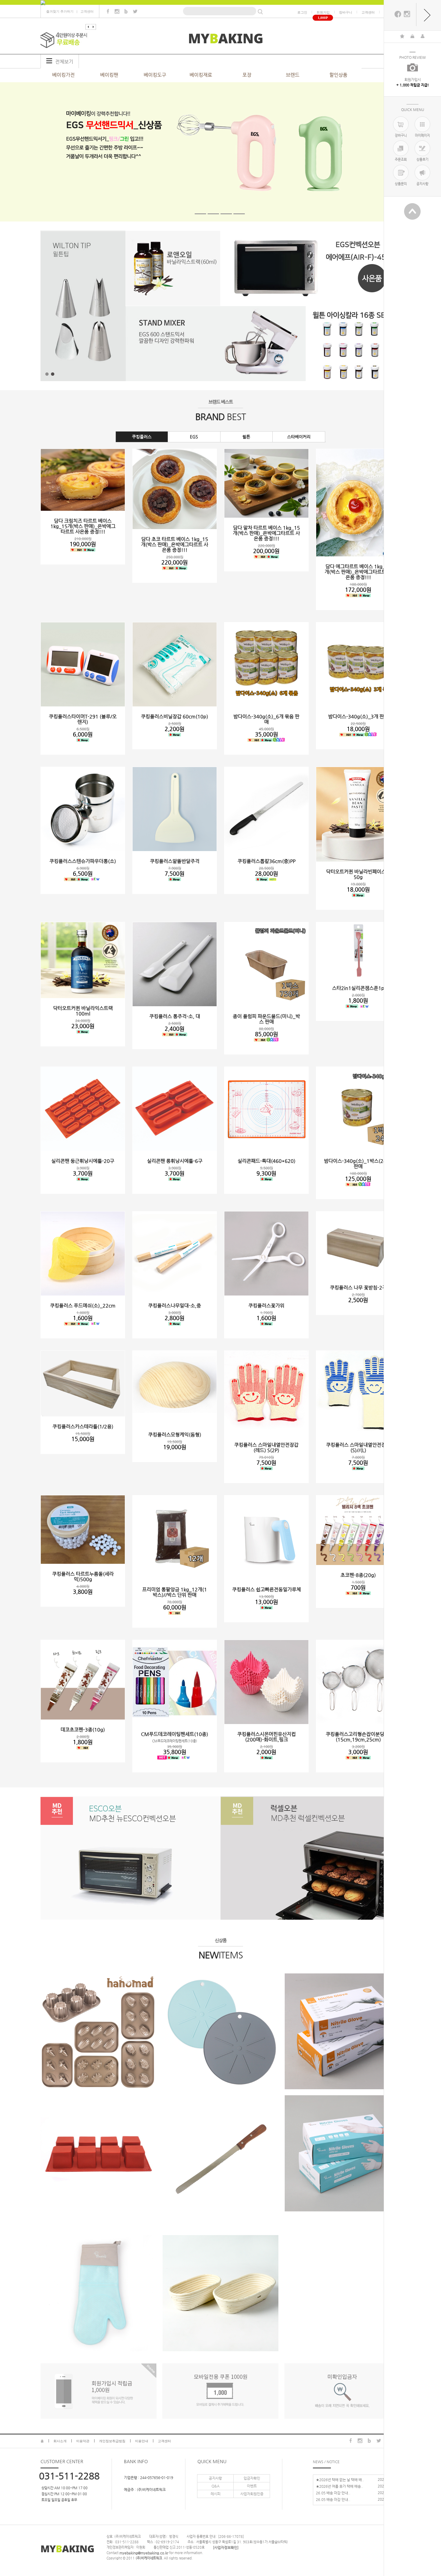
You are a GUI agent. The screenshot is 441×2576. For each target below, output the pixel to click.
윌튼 (246, 437)
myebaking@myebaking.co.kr (144, 2553)
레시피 (216, 2494)
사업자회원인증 (252, 2494)
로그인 (302, 12)
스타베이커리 (299, 437)
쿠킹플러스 (142, 437)
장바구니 (346, 12)
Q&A (216, 2486)
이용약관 (83, 2441)
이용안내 (142, 2441)
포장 (247, 75)
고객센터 (87, 11)
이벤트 (252, 2486)
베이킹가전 (63, 75)
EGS (194, 437)
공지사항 (215, 2478)
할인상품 (338, 75)
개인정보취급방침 (112, 2441)
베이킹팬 (109, 75)
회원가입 (323, 12)
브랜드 (293, 75)
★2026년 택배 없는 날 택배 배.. (340, 2479)
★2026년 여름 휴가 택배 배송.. (340, 2486)
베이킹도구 (155, 75)
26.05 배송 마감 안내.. (333, 2493)
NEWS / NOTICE (326, 2461)
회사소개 (60, 2441)
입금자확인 (252, 2478)
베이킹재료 (201, 75)
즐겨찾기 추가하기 (60, 11)
